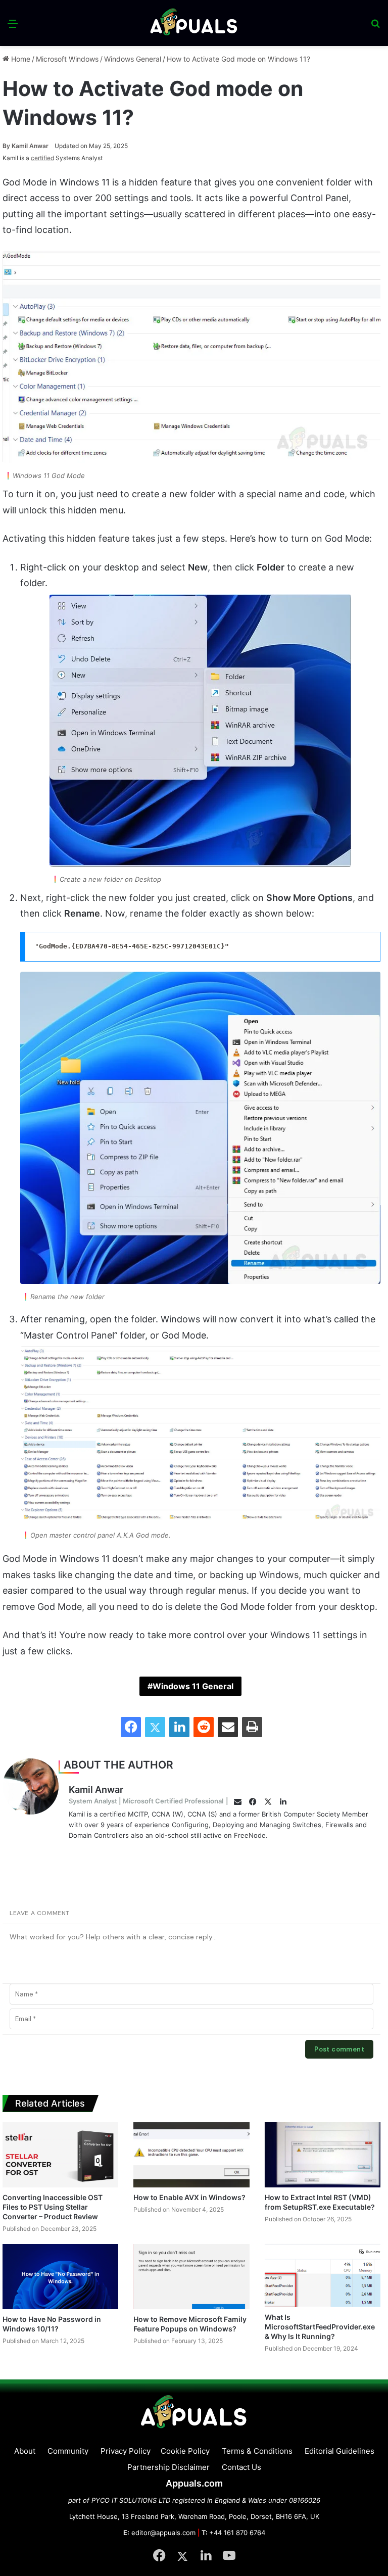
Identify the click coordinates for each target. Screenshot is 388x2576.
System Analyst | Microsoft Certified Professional (146, 1801)
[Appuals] (194, 23)
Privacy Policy (126, 2451)
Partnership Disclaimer (168, 2467)
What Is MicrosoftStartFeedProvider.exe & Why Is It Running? (320, 2327)
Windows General (133, 59)
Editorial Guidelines (339, 2451)
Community (68, 2451)
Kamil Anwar (26, 146)
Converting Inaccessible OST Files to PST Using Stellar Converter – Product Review (53, 2207)
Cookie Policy (185, 2451)
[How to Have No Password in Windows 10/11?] (60, 2277)
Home (20, 59)
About (25, 2451)
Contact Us (241, 2467)
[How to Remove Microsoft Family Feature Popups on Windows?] (191, 2277)
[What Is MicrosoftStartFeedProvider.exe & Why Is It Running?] (323, 2276)
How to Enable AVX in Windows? (189, 2197)
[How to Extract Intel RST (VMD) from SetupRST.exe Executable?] (323, 2155)
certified (42, 158)
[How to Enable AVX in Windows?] (191, 2155)
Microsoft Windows (67, 59)
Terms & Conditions (257, 2451)
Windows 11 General (193, 1686)
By (7, 146)
